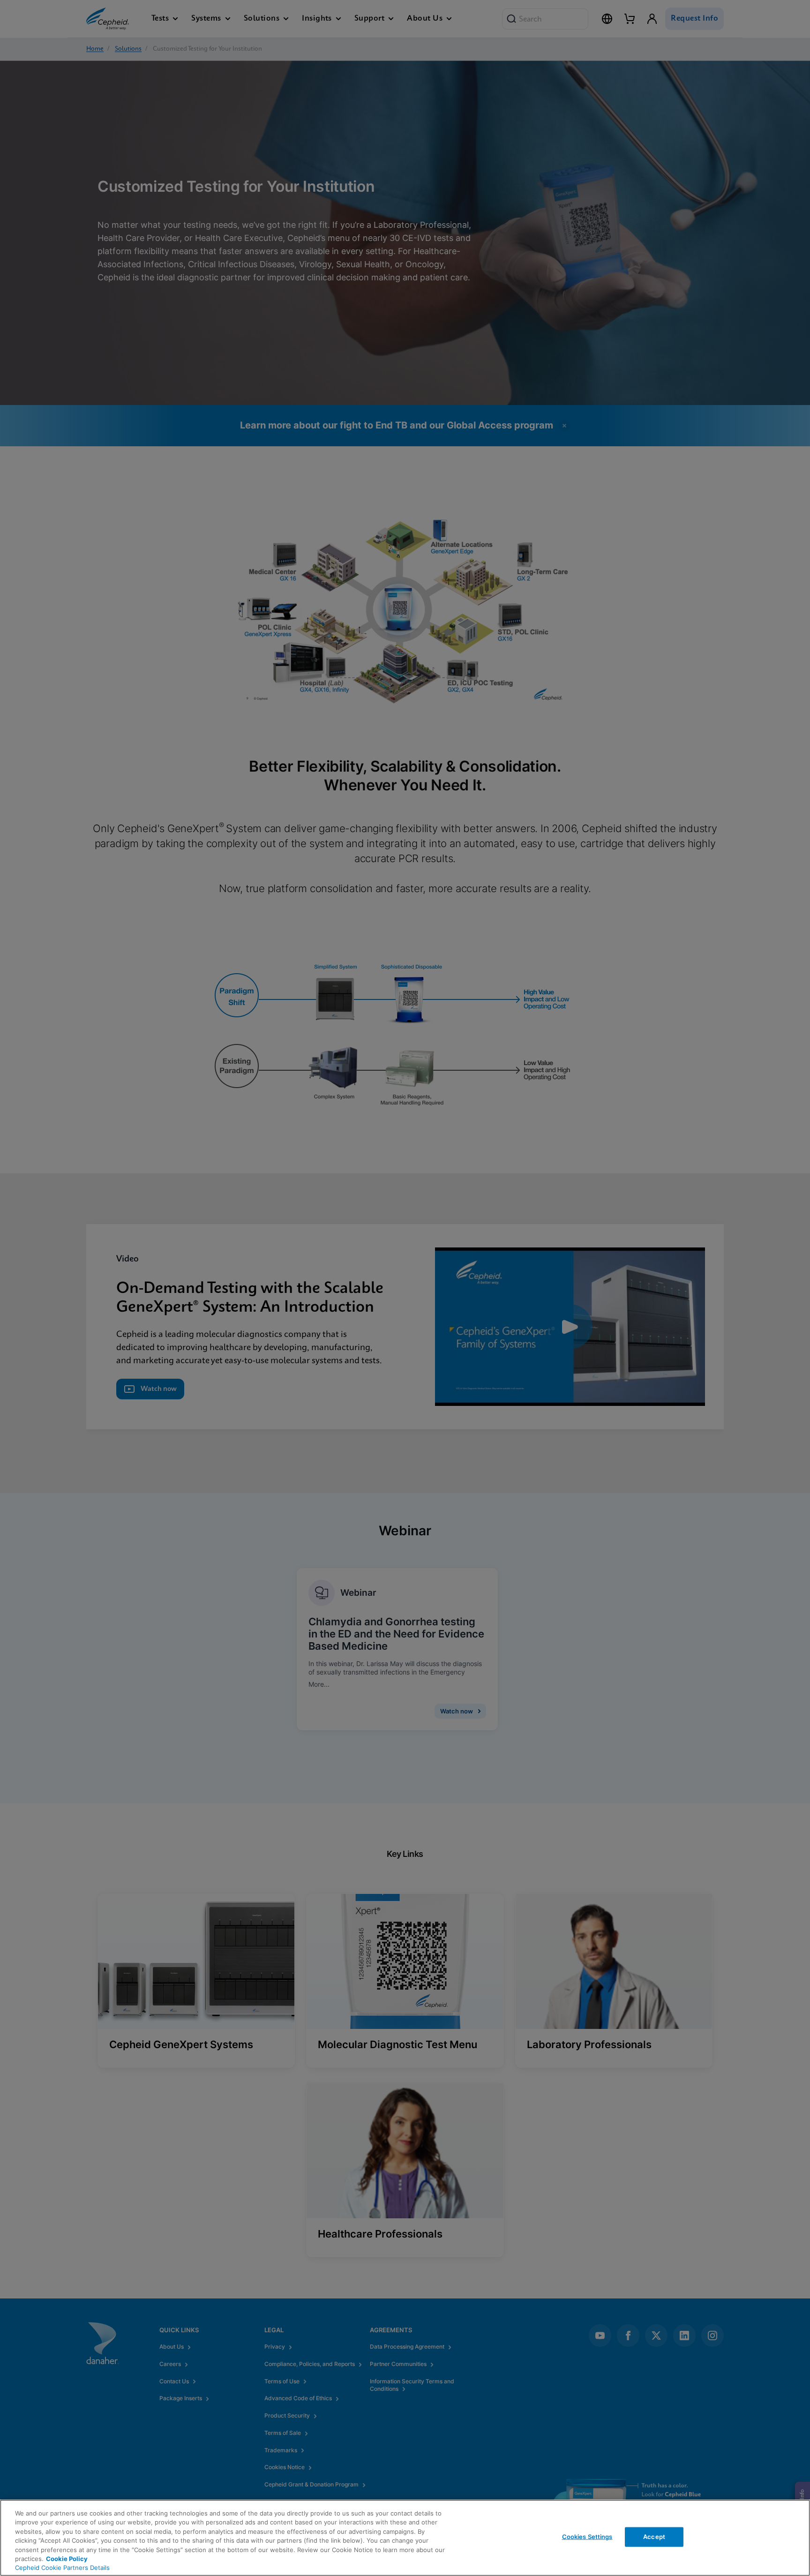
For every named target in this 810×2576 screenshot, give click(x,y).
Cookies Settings (587, 2537)
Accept (654, 2537)
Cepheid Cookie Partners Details (62, 2568)
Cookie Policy (67, 2559)
